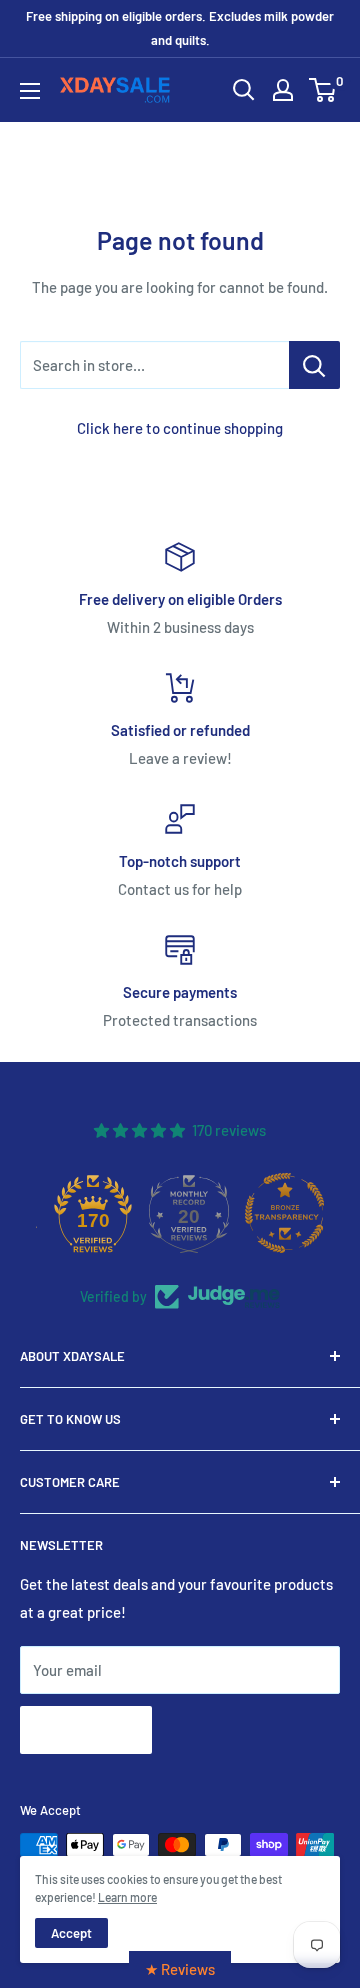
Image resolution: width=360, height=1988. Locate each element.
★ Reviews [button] (180, 1969)
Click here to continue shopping (180, 428)
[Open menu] (30, 91)
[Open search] (244, 90)
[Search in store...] (314, 365)
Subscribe (86, 1729)
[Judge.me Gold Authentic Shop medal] (69, 1213)
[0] (323, 90)
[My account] (283, 90)
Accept (71, 1933)
